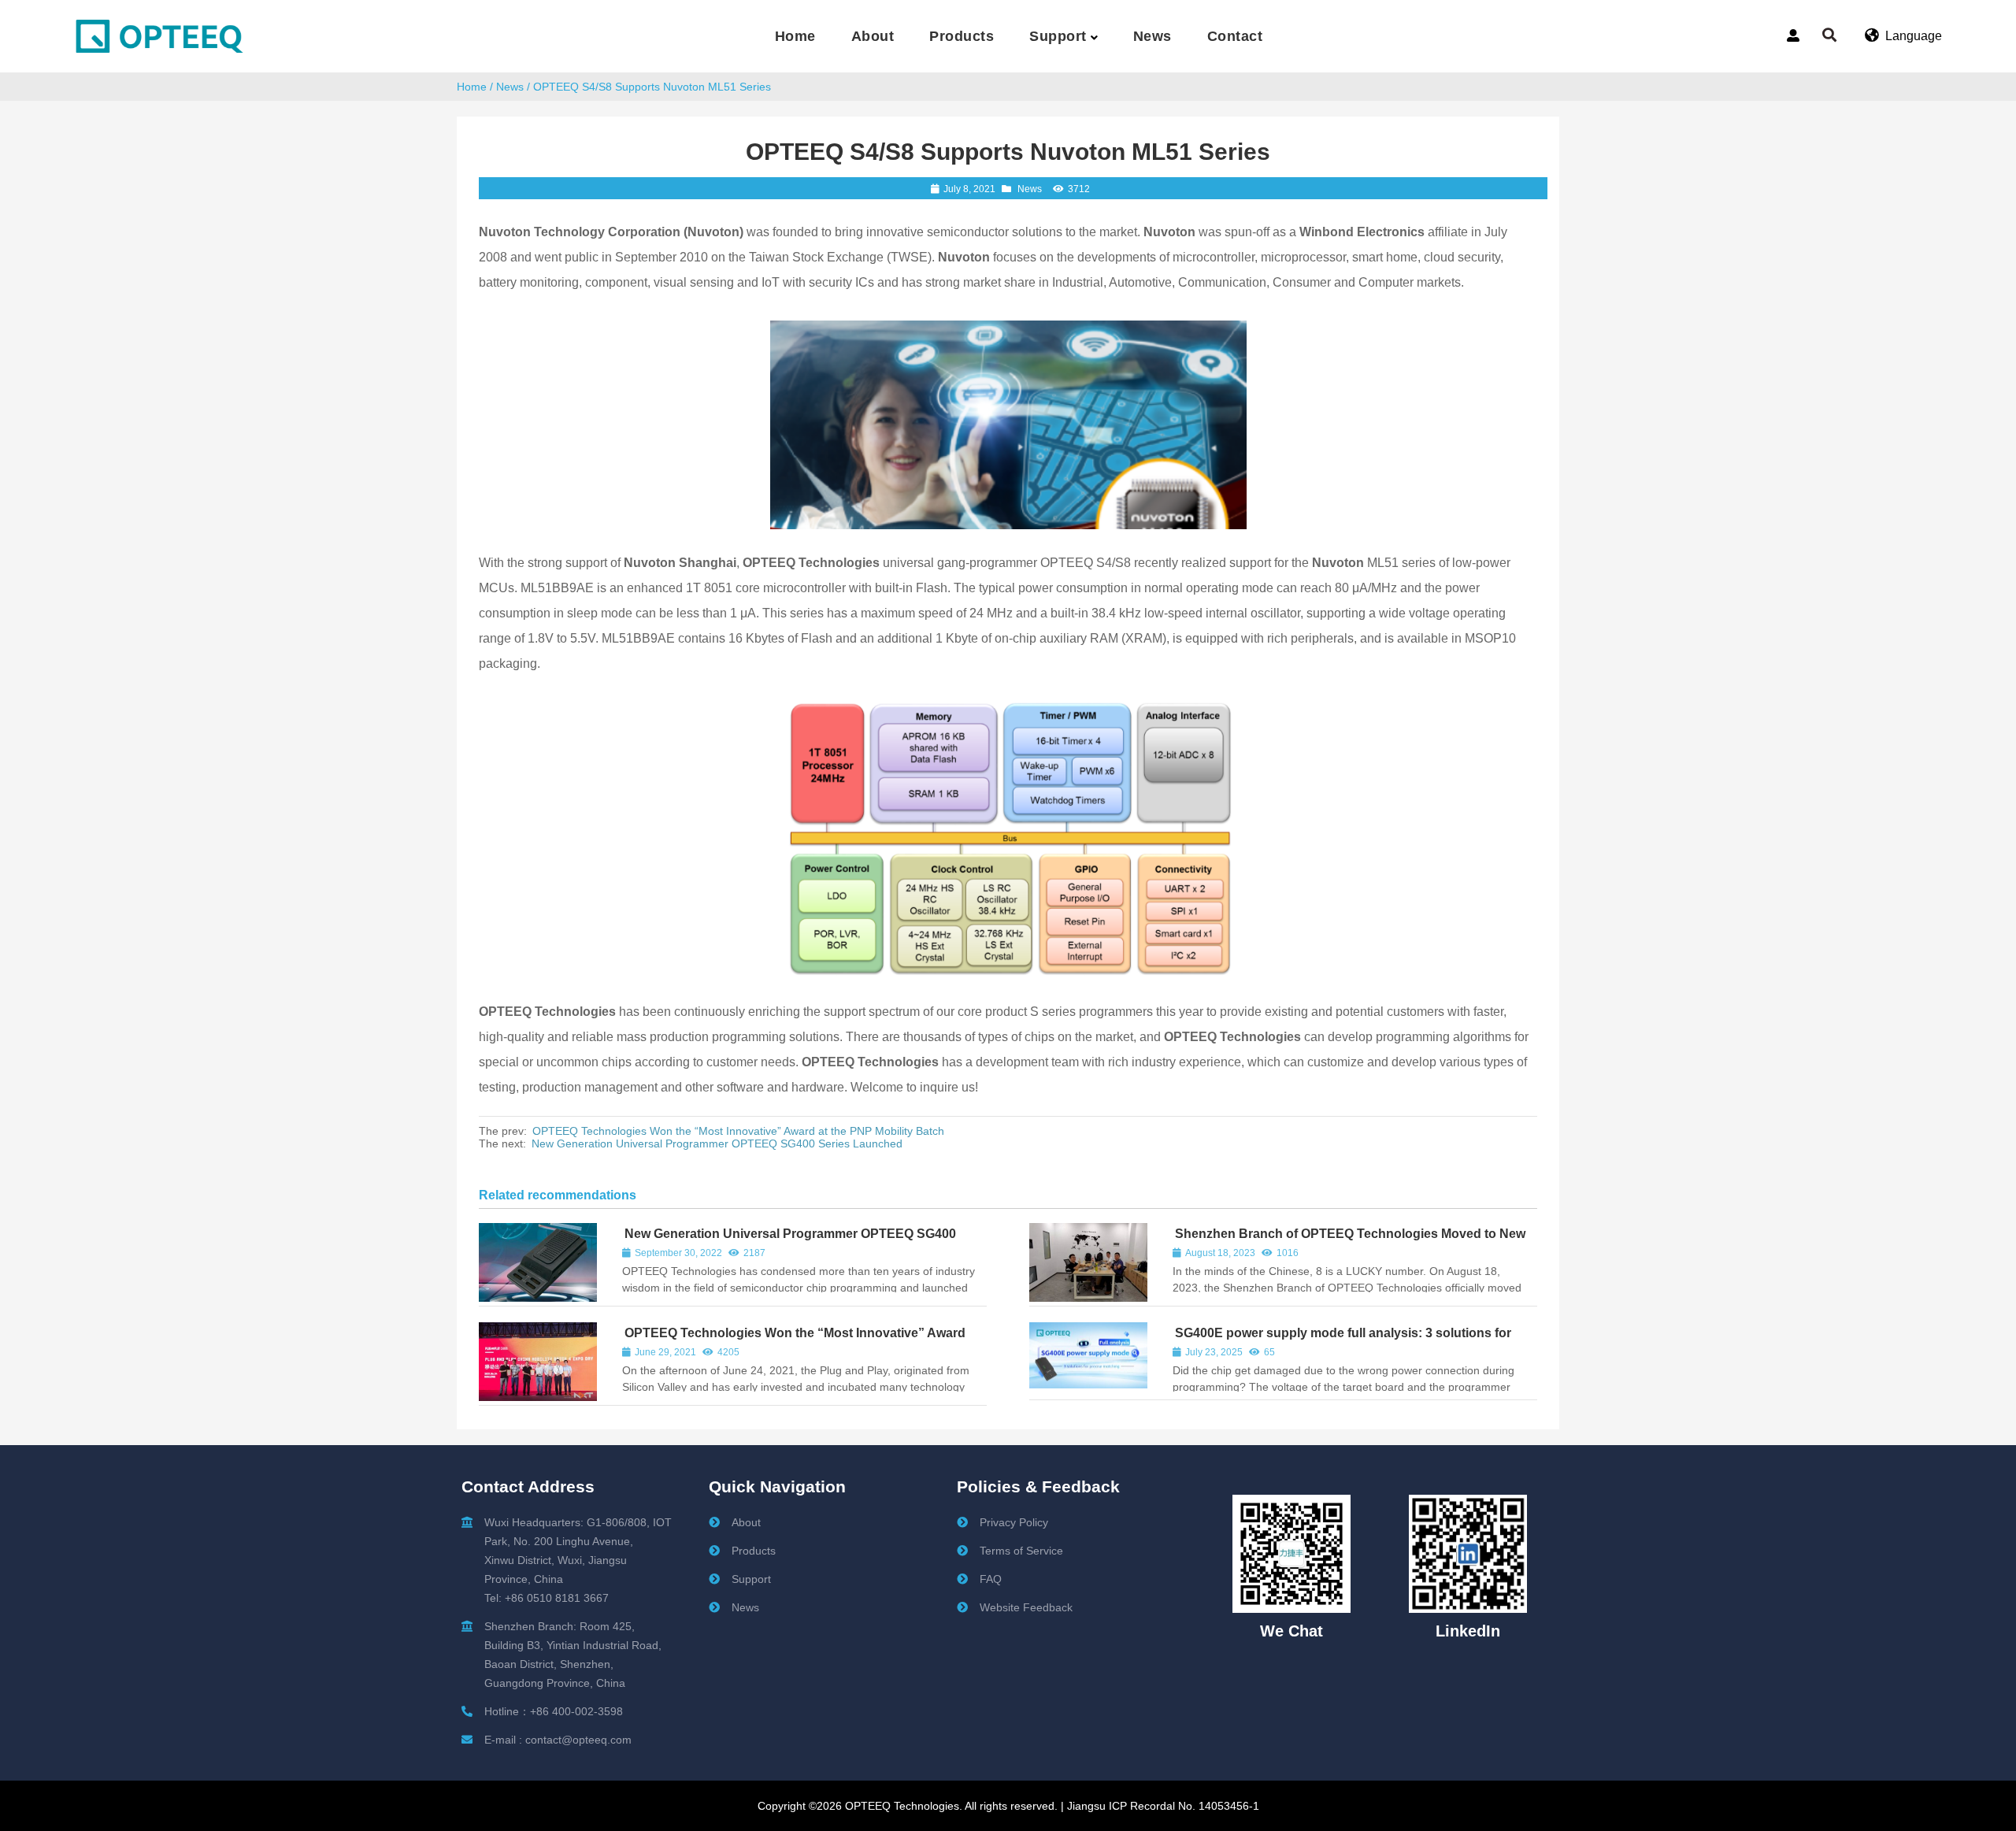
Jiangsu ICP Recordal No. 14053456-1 (1162, 1806)
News (510, 87)
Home (472, 87)
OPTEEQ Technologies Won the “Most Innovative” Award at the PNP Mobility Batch (738, 1131)
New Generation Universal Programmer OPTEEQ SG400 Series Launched (717, 1143)
